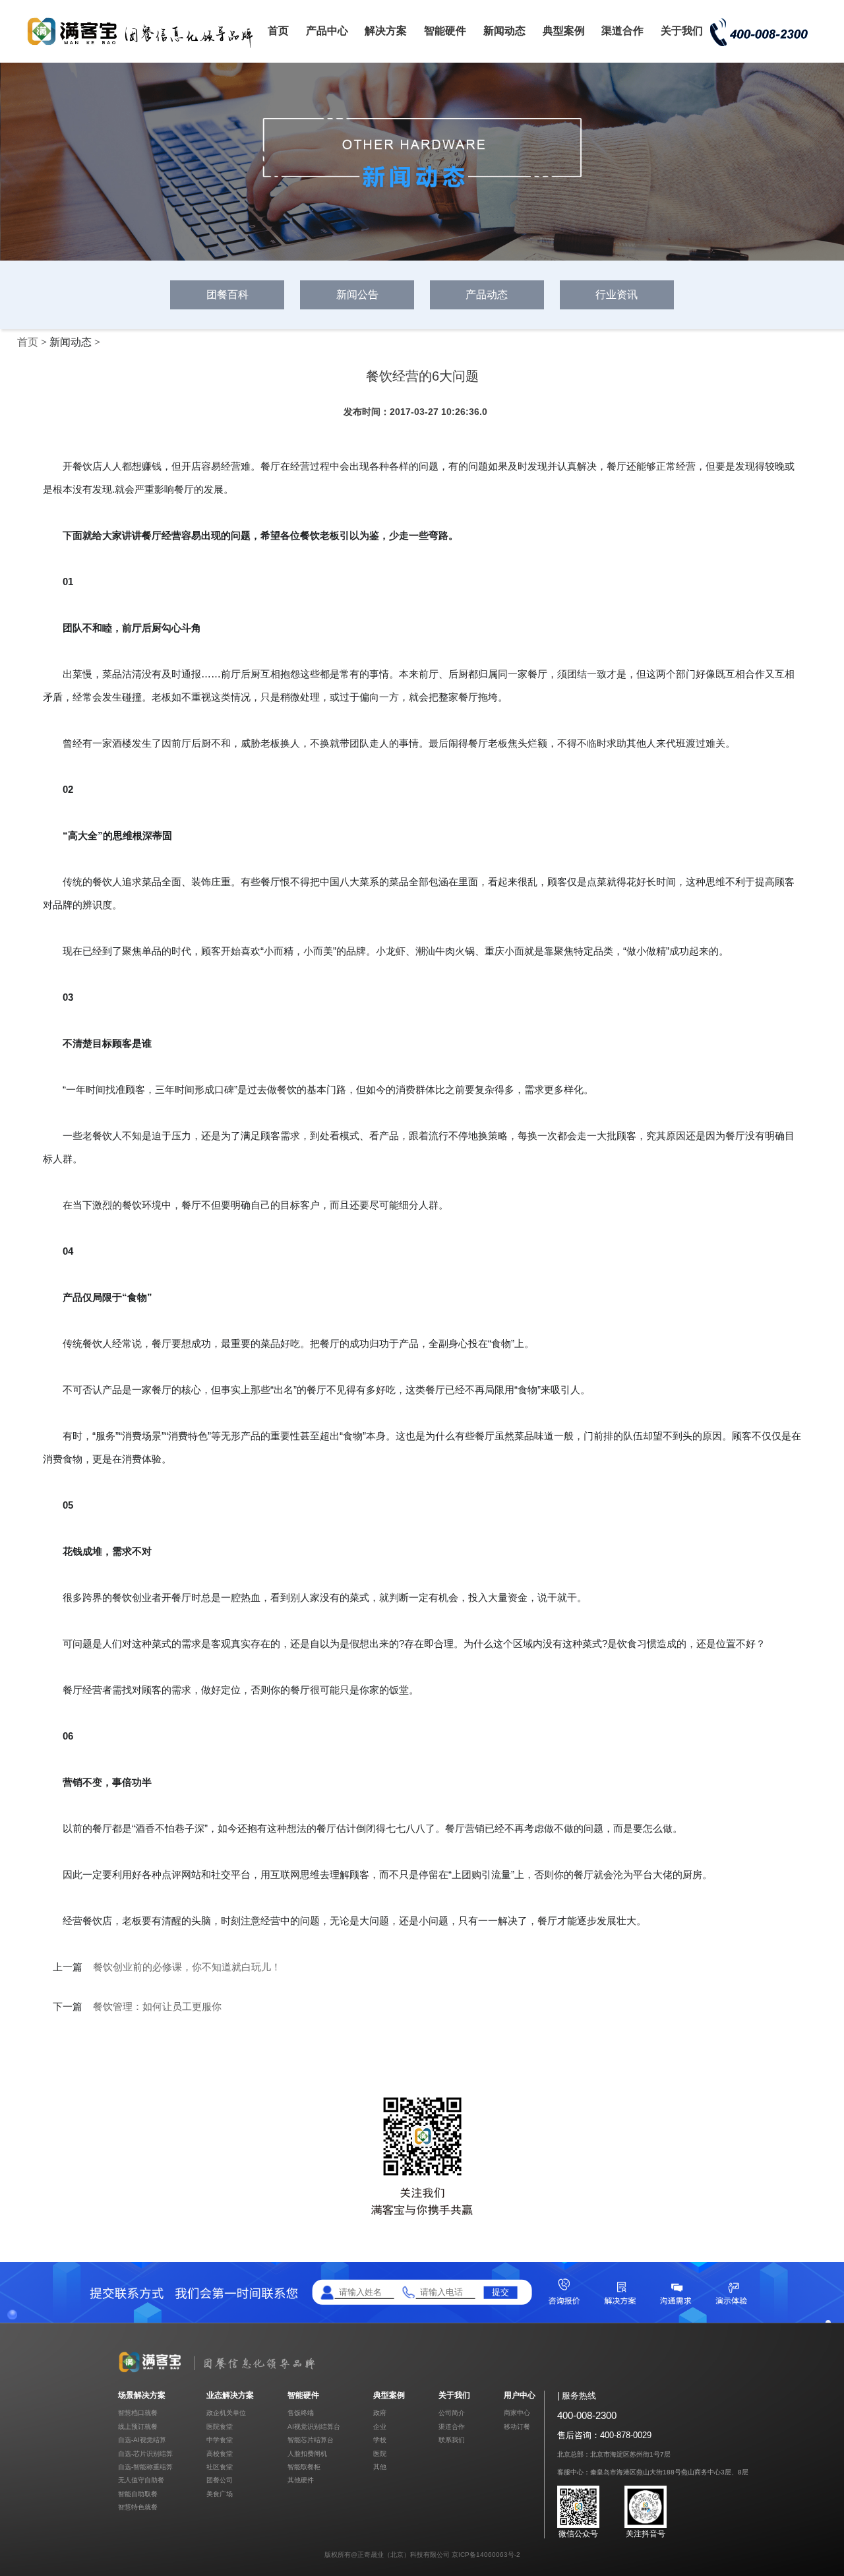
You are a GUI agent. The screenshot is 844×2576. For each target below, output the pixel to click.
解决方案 (386, 31)
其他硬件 (301, 2480)
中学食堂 (220, 2440)
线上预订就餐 (138, 2427)
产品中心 (327, 31)
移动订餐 (517, 2427)
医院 (380, 2454)
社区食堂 (220, 2467)
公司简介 (452, 2413)
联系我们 (452, 2440)
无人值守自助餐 (141, 2480)
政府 (380, 2413)
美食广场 (220, 2494)
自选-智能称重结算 (145, 2467)
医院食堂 (220, 2427)
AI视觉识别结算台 (314, 2427)
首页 (278, 31)
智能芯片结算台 (311, 2440)
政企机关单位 (226, 2413)
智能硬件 (445, 31)
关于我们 (682, 31)
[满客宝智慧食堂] (145, 47)
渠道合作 (622, 31)
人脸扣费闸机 (307, 2454)
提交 (500, 2292)
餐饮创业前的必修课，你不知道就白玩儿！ (187, 1967)
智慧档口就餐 (138, 2413)
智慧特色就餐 (138, 2507)
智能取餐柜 (304, 2467)
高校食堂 (220, 2454)
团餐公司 (220, 2480)
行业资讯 (617, 295)
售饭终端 (301, 2413)
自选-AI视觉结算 (142, 2440)
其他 (380, 2467)
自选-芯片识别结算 (145, 2454)
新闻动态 (504, 31)
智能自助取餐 (138, 2494)
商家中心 (517, 2413)
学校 (380, 2440)
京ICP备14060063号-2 (486, 2555)
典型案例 (564, 31)
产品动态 (487, 295)
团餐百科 (227, 295)
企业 (380, 2427)
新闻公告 (357, 295)
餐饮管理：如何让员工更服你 (157, 2007)
